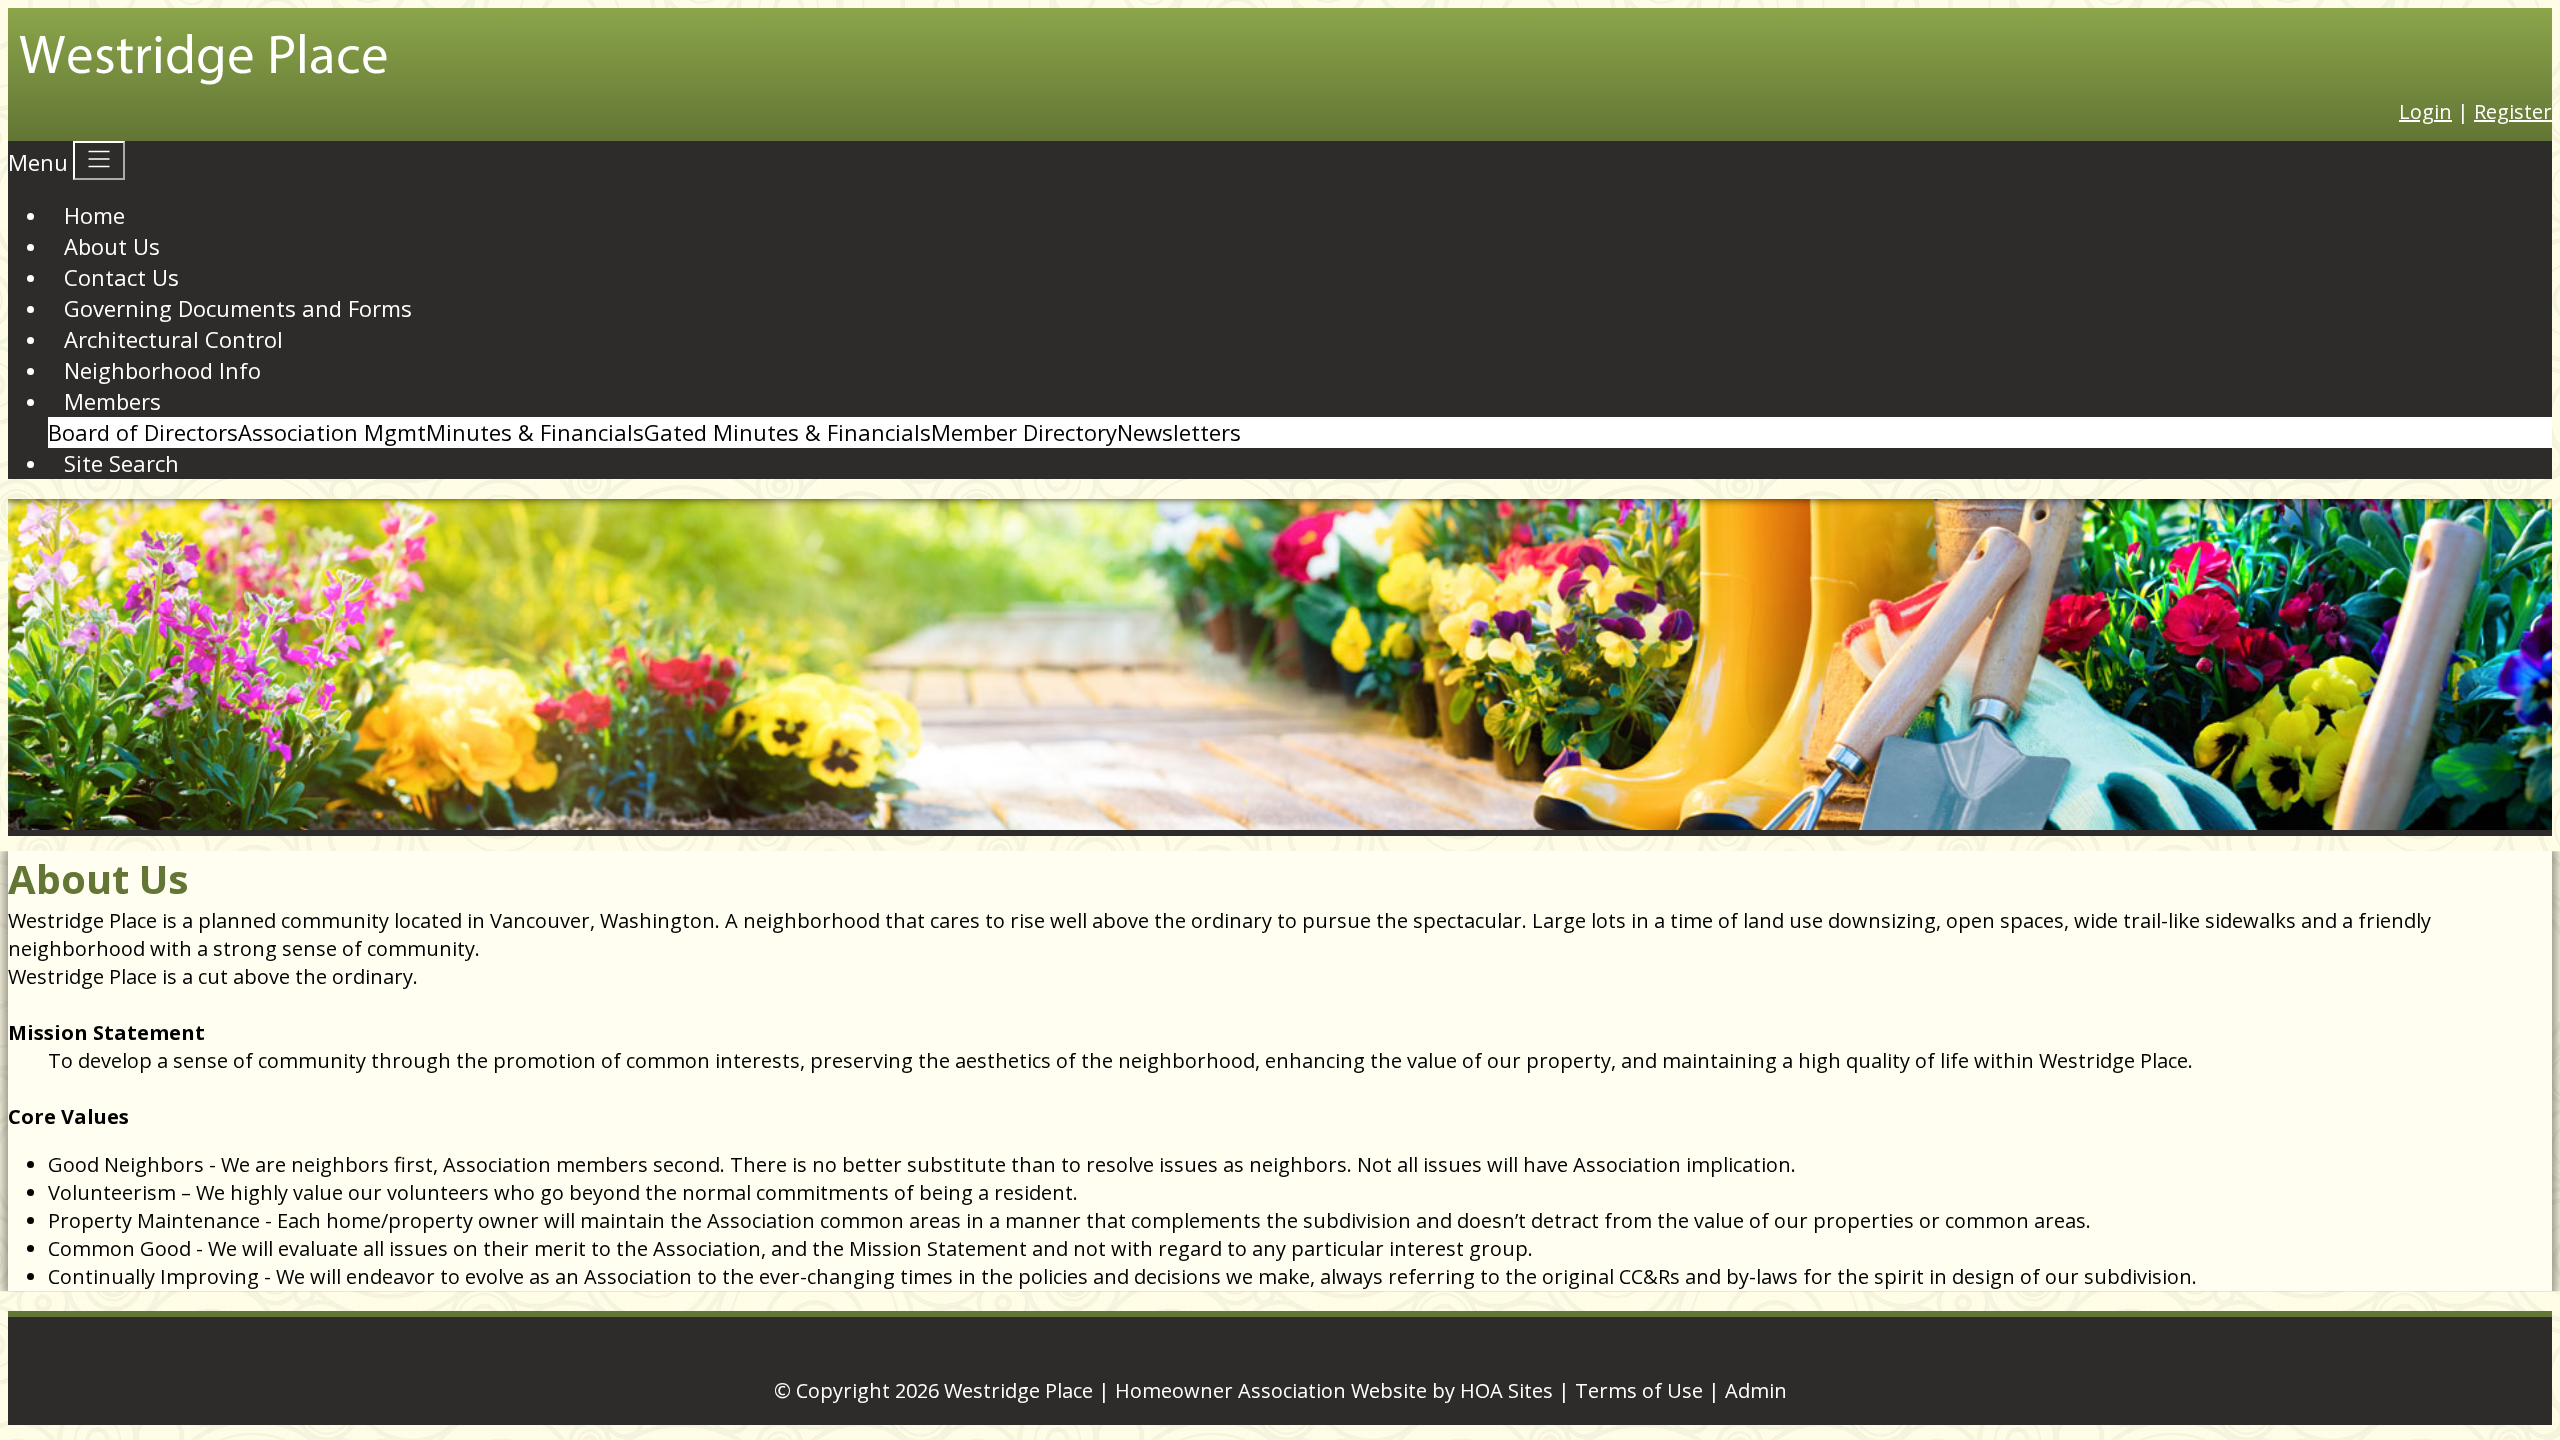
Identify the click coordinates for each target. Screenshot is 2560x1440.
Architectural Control (173, 339)
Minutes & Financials (535, 432)
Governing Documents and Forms (238, 308)
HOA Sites (1506, 1390)
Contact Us (121, 277)
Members (112, 401)
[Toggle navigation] (99, 160)
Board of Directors (143, 432)
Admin (1756, 1390)
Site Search (121, 463)
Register (2513, 111)
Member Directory (1024, 432)
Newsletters (1179, 432)
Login (2425, 111)
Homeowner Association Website (1271, 1390)
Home (94, 215)
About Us (112, 246)
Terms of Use (1639, 1390)
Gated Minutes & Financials (787, 432)
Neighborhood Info (162, 370)
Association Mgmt (332, 432)
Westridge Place (1018, 1390)
